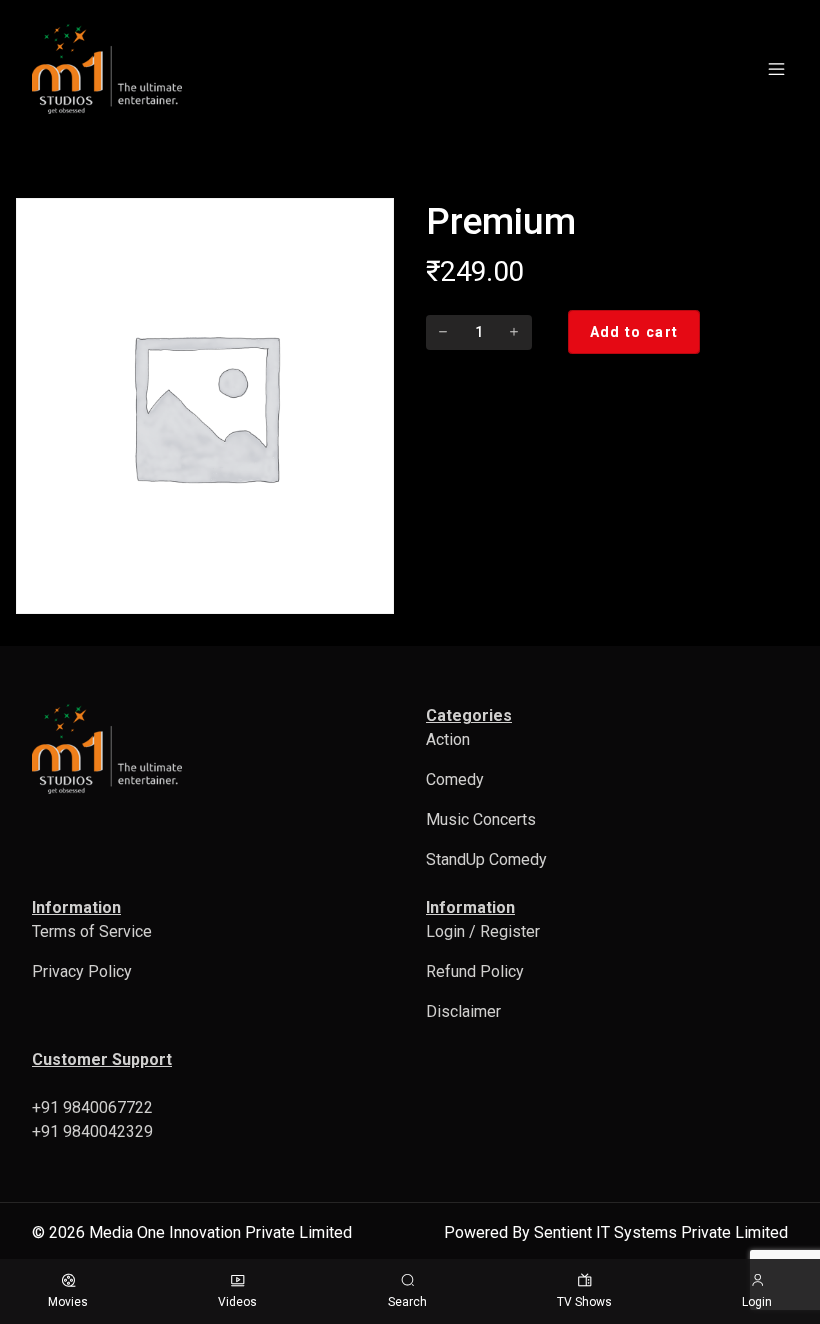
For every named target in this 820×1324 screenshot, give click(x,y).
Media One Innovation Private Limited (220, 1232)
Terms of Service (92, 931)
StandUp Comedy (486, 859)
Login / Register (483, 931)
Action (448, 739)
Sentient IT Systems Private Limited (661, 1232)
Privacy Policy (82, 971)
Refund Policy (475, 971)
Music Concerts (481, 819)
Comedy (455, 779)
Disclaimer (463, 1011)
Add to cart (634, 332)
